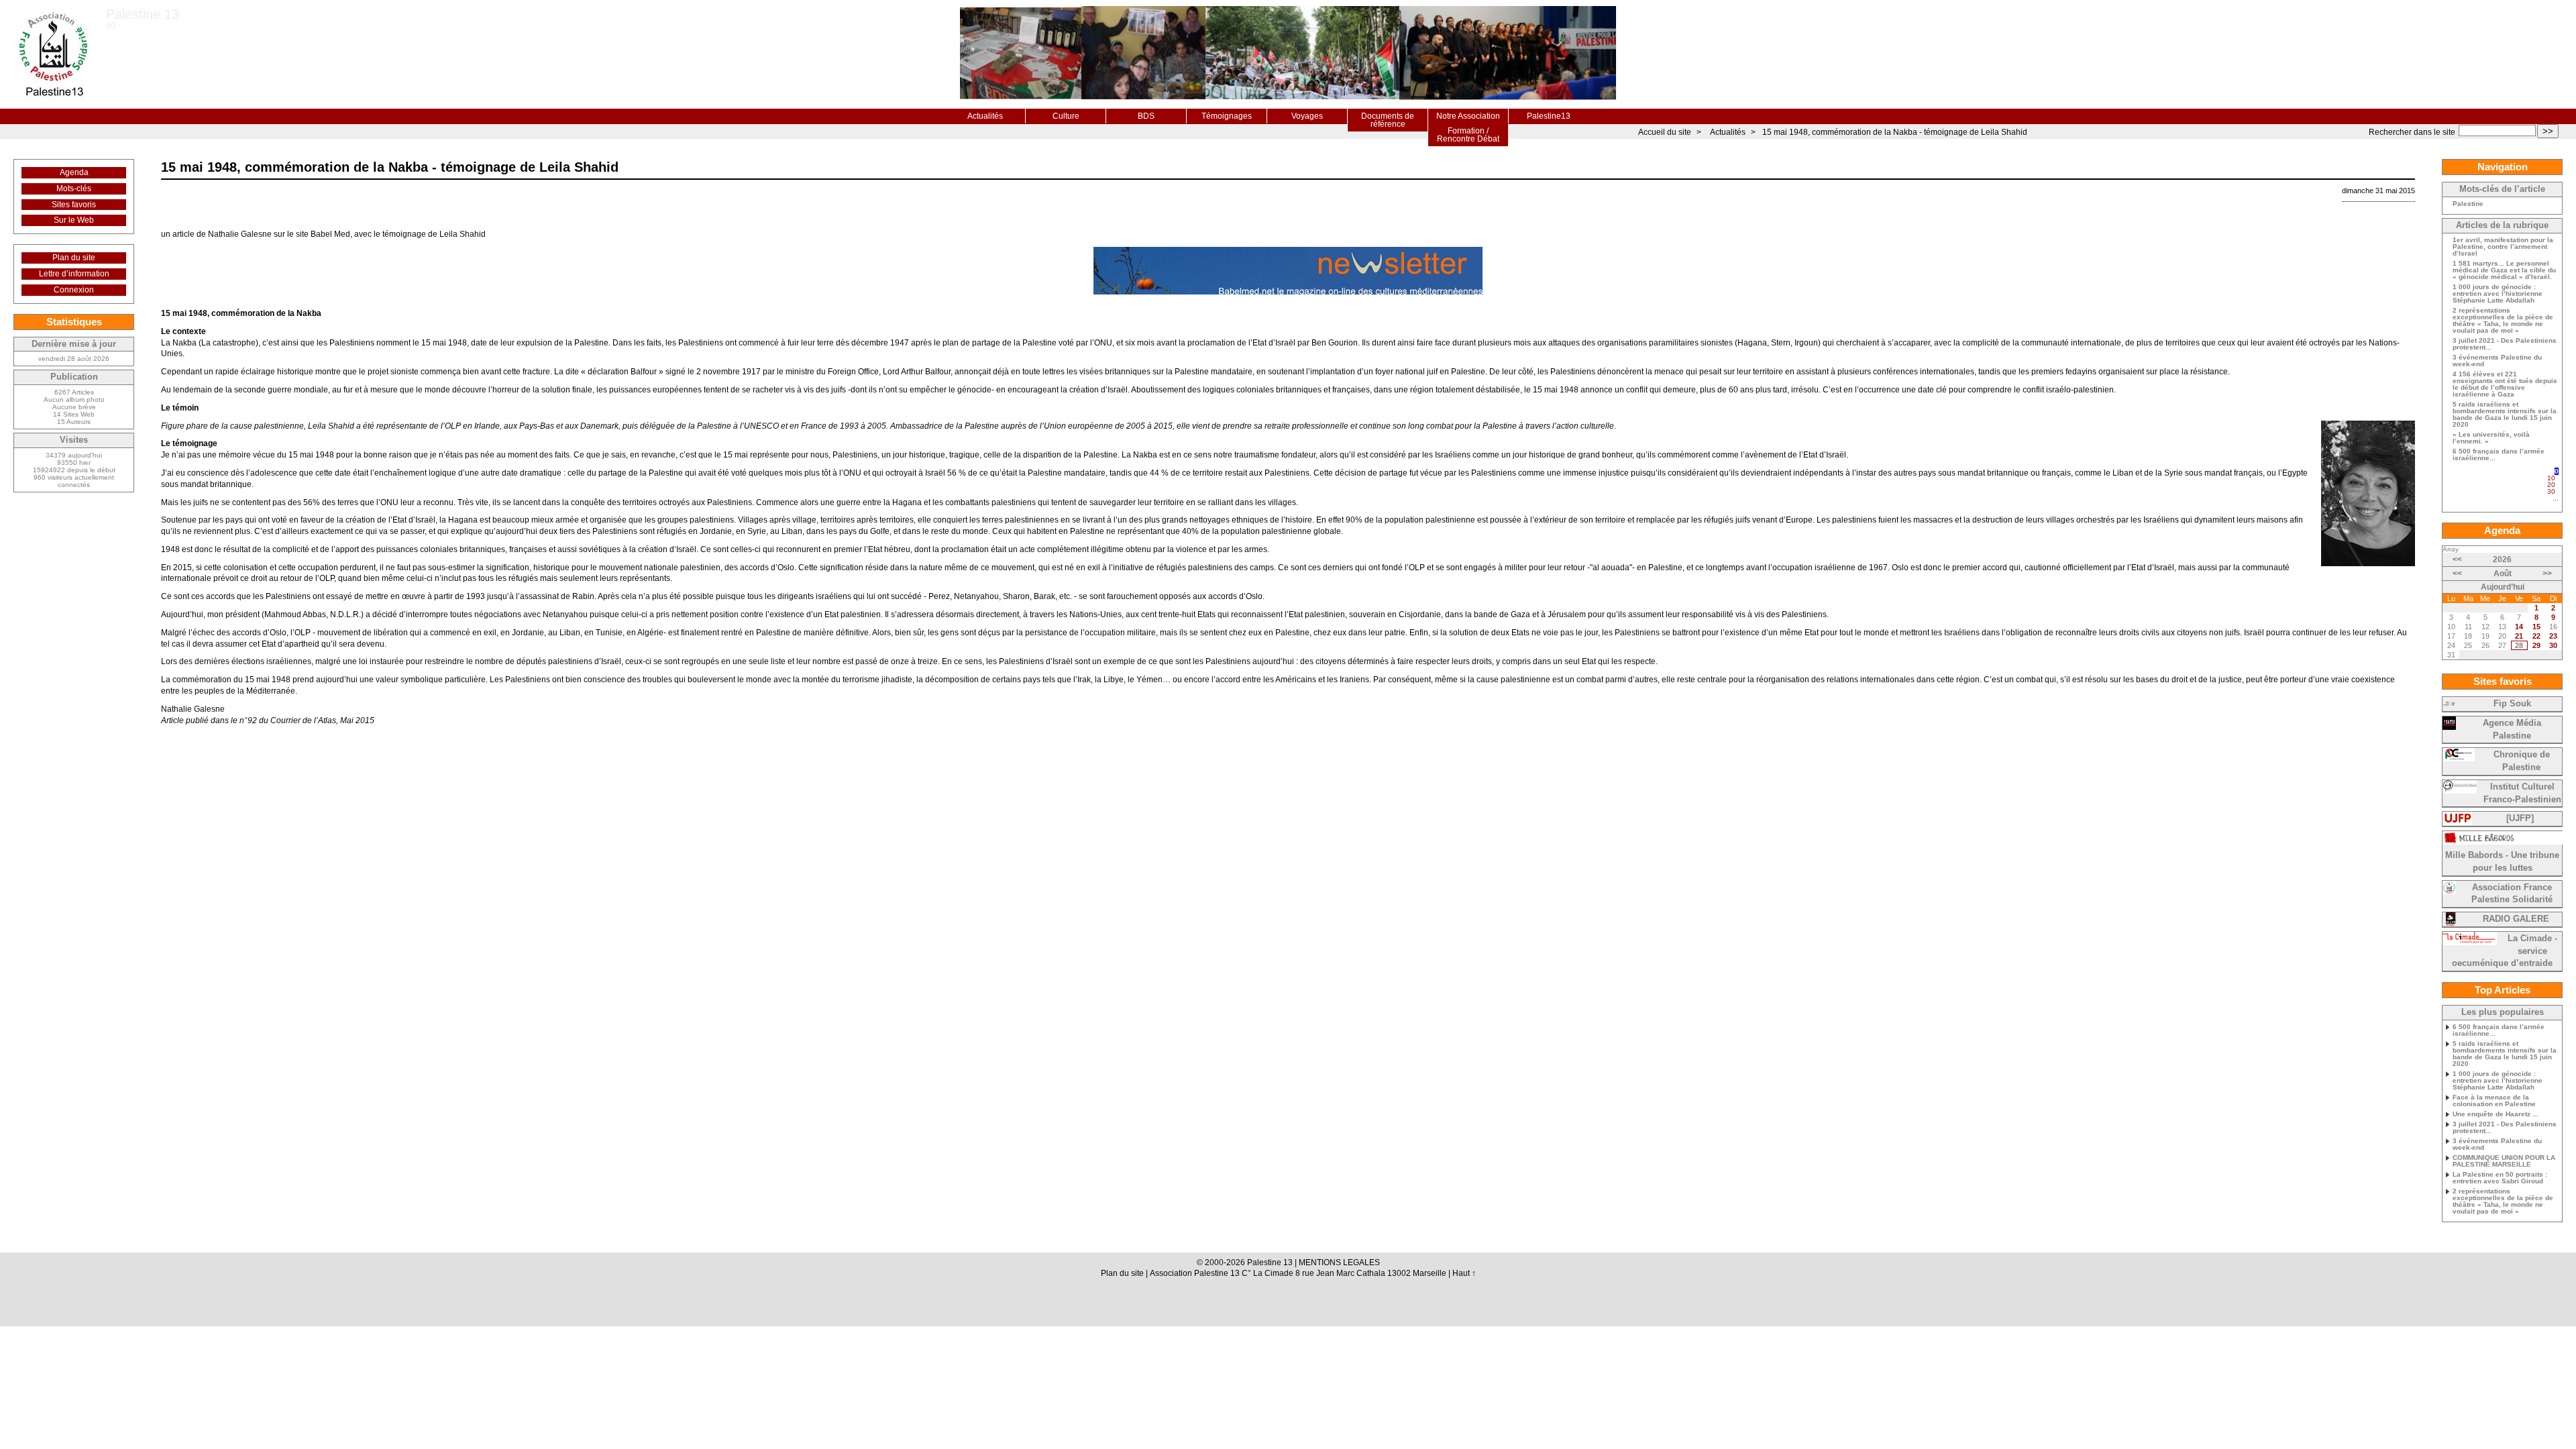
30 (2551, 491)
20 (2551, 485)
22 (2536, 636)
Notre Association (1468, 116)
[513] (2555, 504)
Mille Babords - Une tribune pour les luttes (2502, 862)
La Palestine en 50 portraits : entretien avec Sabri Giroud (2500, 1178)
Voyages (1307, 116)
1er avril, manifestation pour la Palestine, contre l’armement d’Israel (2503, 247)
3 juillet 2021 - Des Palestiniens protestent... (2505, 344)
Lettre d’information (74, 274)
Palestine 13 (143, 14)
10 (2551, 478)
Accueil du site (1665, 132)
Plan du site (74, 258)
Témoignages (1227, 116)
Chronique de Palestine (2522, 761)
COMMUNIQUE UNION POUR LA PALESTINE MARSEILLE (2504, 1161)
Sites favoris (74, 205)
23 (2553, 636)
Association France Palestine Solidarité (2512, 894)
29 (2536, 645)
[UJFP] (2520, 818)
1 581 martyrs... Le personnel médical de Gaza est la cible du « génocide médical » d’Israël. (2504, 270)
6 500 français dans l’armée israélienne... (2499, 455)
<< (2457, 559)
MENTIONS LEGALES (1339, 1263)
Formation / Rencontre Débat (1468, 135)
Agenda (74, 172)
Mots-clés (74, 189)
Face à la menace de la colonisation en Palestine (2494, 1101)
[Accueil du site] (53, 54)
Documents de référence (1388, 120)
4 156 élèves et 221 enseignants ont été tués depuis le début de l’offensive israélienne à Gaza (2505, 384)
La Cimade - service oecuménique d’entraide (2505, 951)
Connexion (74, 290)
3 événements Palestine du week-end (2497, 361)
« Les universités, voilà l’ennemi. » (2491, 438)
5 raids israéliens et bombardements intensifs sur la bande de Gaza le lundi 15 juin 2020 (2505, 415)
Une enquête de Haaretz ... (2495, 1114)
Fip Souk (2512, 704)
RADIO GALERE (2516, 919)
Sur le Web (74, 220)
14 (2519, 627)
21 (2519, 636)
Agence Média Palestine (2512, 730)
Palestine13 (1549, 116)
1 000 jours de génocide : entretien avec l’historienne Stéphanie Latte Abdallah (2498, 294)
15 (2536, 627)
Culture (1066, 116)
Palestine (2468, 204)
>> (2548, 131)
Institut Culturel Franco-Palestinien (2522, 793)
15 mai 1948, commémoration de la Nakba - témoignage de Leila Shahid (1895, 132)
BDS (1146, 116)
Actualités (985, 116)
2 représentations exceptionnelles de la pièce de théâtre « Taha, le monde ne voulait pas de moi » (2503, 321)
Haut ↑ (1464, 1273)
